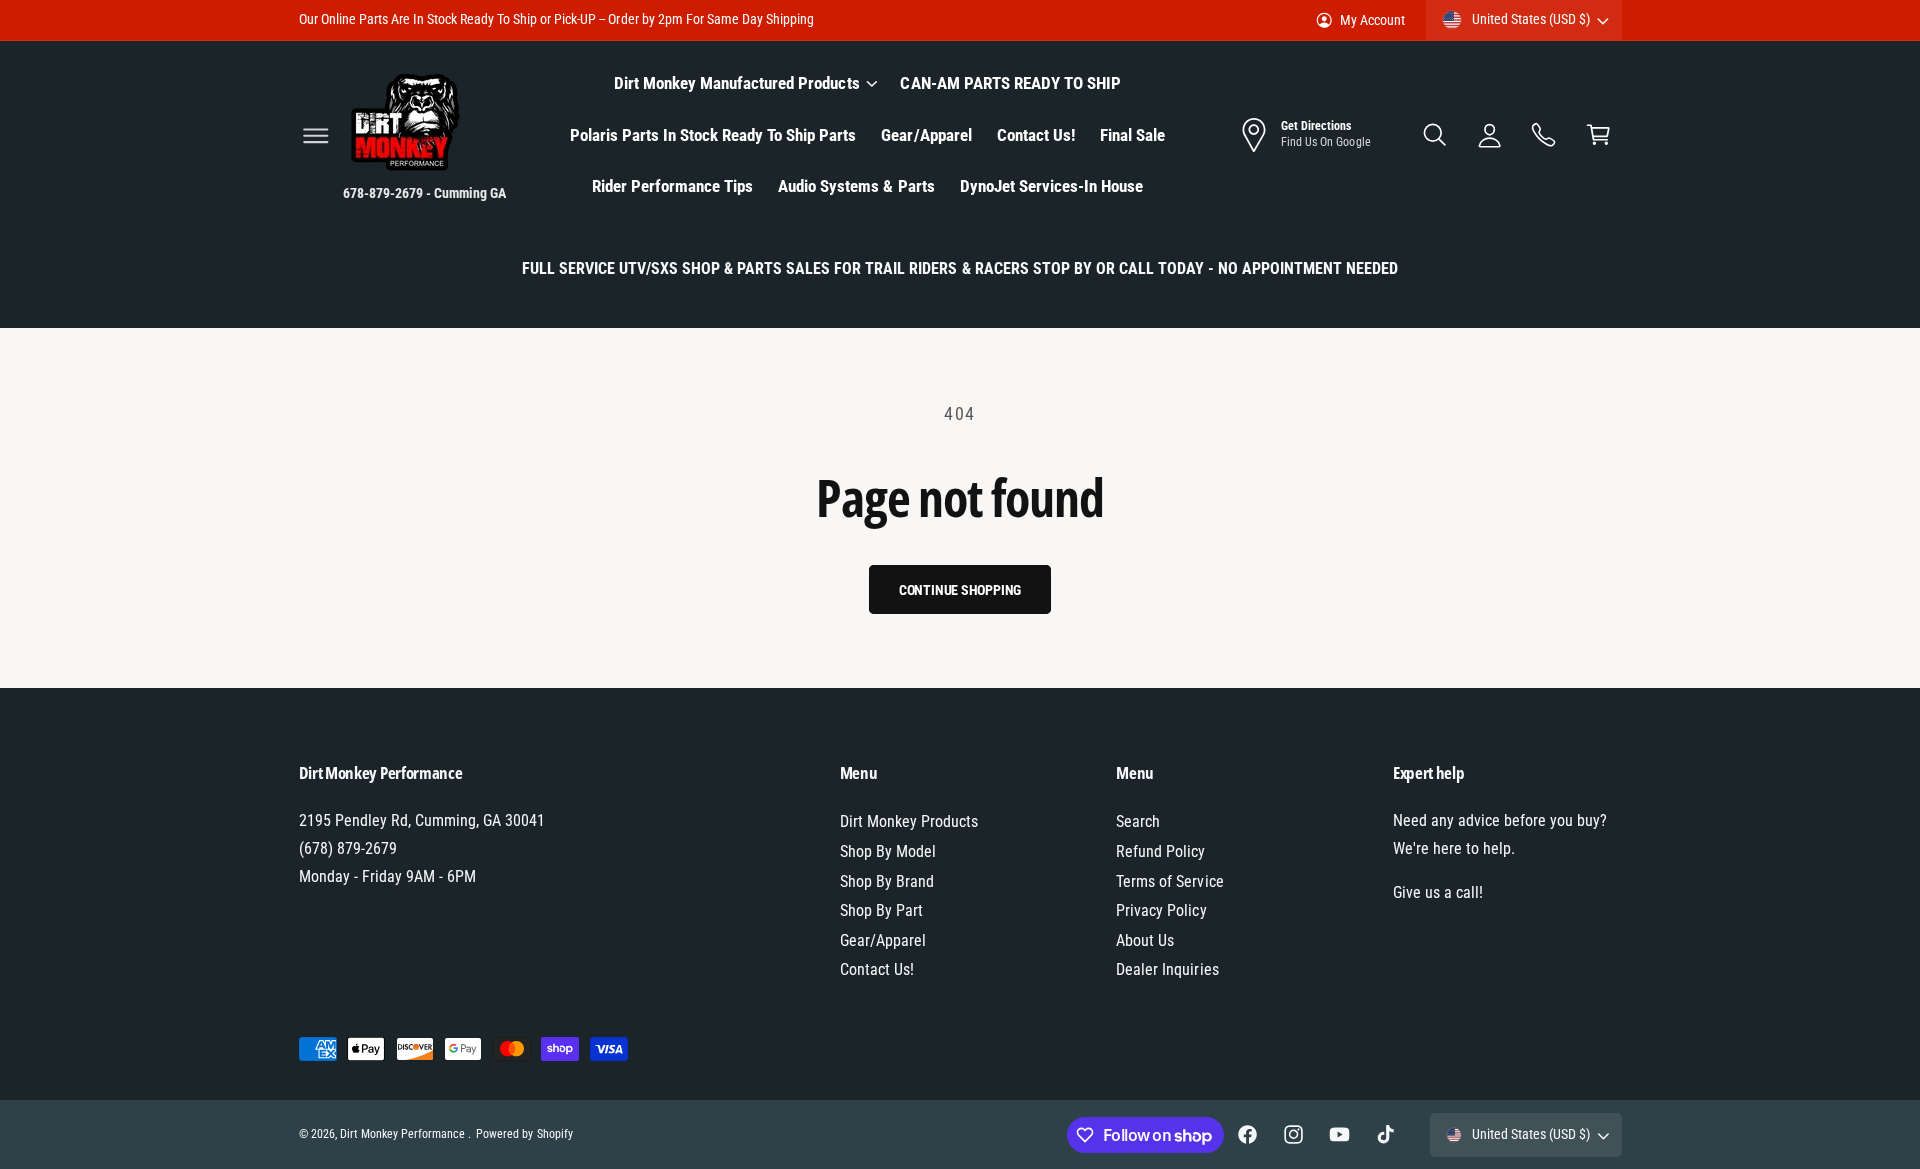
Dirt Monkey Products (909, 821)
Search (1138, 821)
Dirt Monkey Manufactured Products (737, 83)
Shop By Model (888, 851)
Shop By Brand (887, 881)
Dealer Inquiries (1167, 969)
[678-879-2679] (1544, 135)
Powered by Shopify (524, 1134)
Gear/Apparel (883, 940)
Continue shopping (960, 590)
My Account (1372, 20)
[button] (315, 135)
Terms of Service (1169, 881)
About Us (1145, 940)
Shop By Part (881, 910)
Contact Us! (877, 969)
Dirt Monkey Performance (404, 1134)
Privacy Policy (1161, 910)
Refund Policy (1160, 851)
